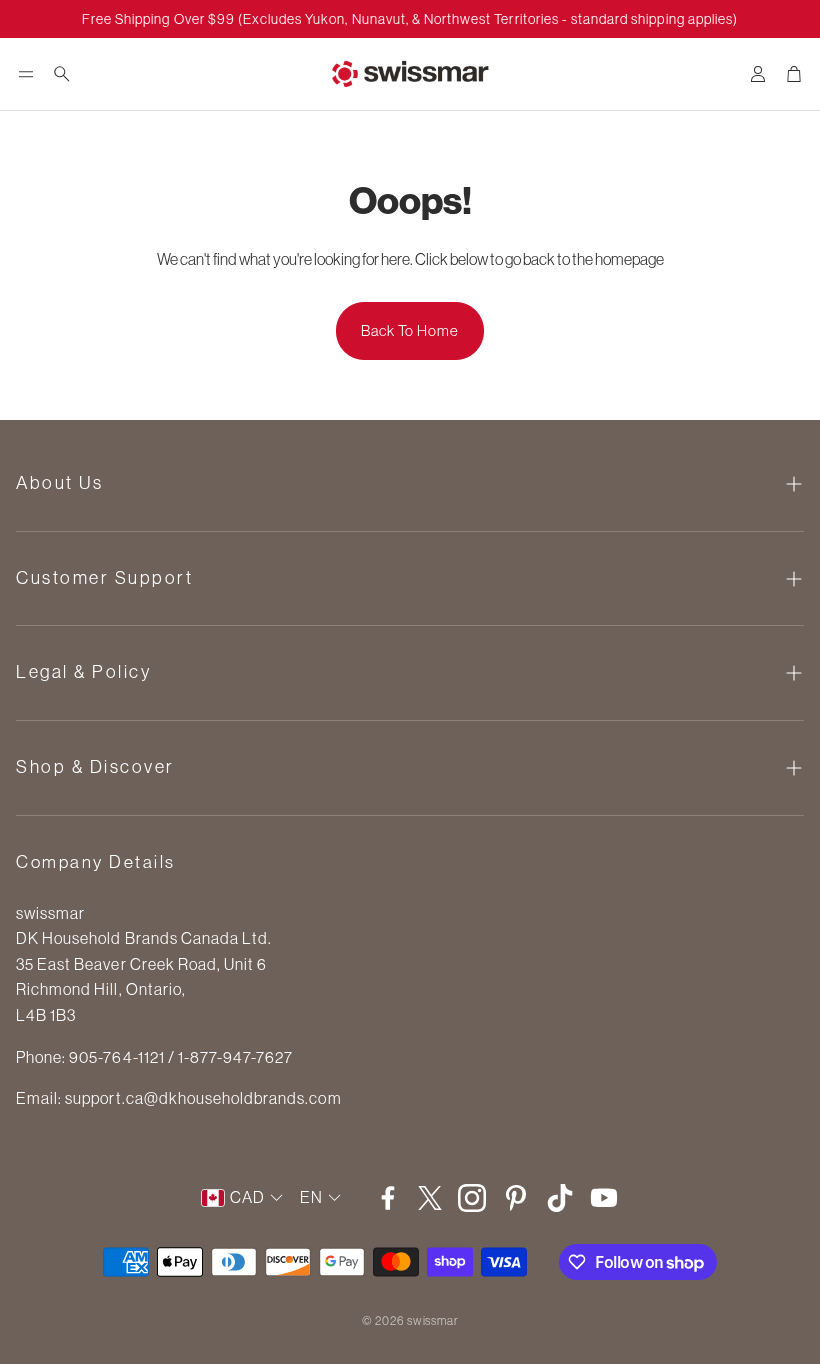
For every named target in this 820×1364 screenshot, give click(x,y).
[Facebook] (388, 1198)
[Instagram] (472, 1198)
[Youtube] (604, 1198)
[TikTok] (560, 1198)
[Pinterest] (516, 1198)
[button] (26, 74)
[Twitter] (430, 1198)
